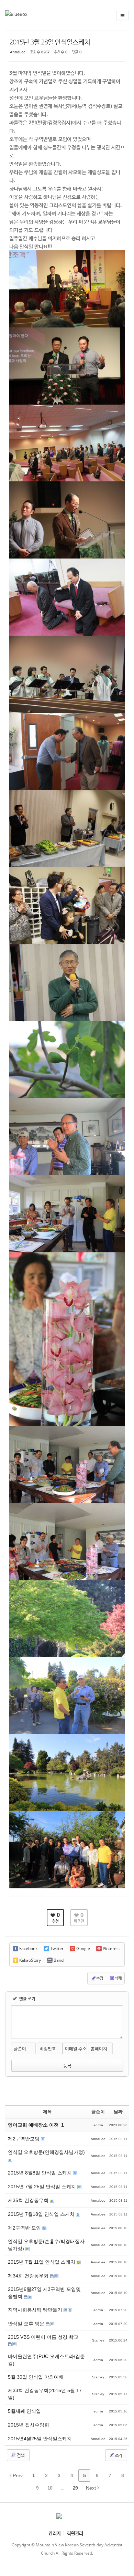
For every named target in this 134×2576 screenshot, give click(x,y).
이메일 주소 (76, 2048)
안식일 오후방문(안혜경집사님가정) (46, 2152)
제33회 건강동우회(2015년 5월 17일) (45, 2394)
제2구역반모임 (24, 2139)
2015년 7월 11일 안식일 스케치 (42, 2262)
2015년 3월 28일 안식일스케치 (50, 42)
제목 (47, 2112)
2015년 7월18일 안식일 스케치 (42, 2214)
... (63, 2488)
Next (92, 2488)
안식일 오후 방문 (27, 2324)
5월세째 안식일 (24, 2411)
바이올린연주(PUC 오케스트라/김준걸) (46, 2360)
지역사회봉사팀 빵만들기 (36, 2310)
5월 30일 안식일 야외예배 (36, 2377)
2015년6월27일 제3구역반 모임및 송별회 (44, 2293)
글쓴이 (20, 2048)
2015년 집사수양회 (29, 2425)
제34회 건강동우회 (29, 2276)
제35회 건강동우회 (29, 2200)
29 (75, 2488)
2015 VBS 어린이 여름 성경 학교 (43, 2337)
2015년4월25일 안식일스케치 (40, 2439)
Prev (17, 2475)
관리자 (55, 2533)
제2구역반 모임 (25, 2228)
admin (98, 2125)
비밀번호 (48, 2048)
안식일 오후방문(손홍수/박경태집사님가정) (46, 2245)
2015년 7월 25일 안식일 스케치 (43, 2187)
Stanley (98, 2340)
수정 (100, 1978)
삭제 (118, 1978)
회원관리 (75, 2533)
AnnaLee (18, 52)
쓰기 (118, 2455)
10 (50, 2488)
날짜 (118, 2112)
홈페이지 (99, 2048)
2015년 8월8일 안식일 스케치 (41, 2173)
